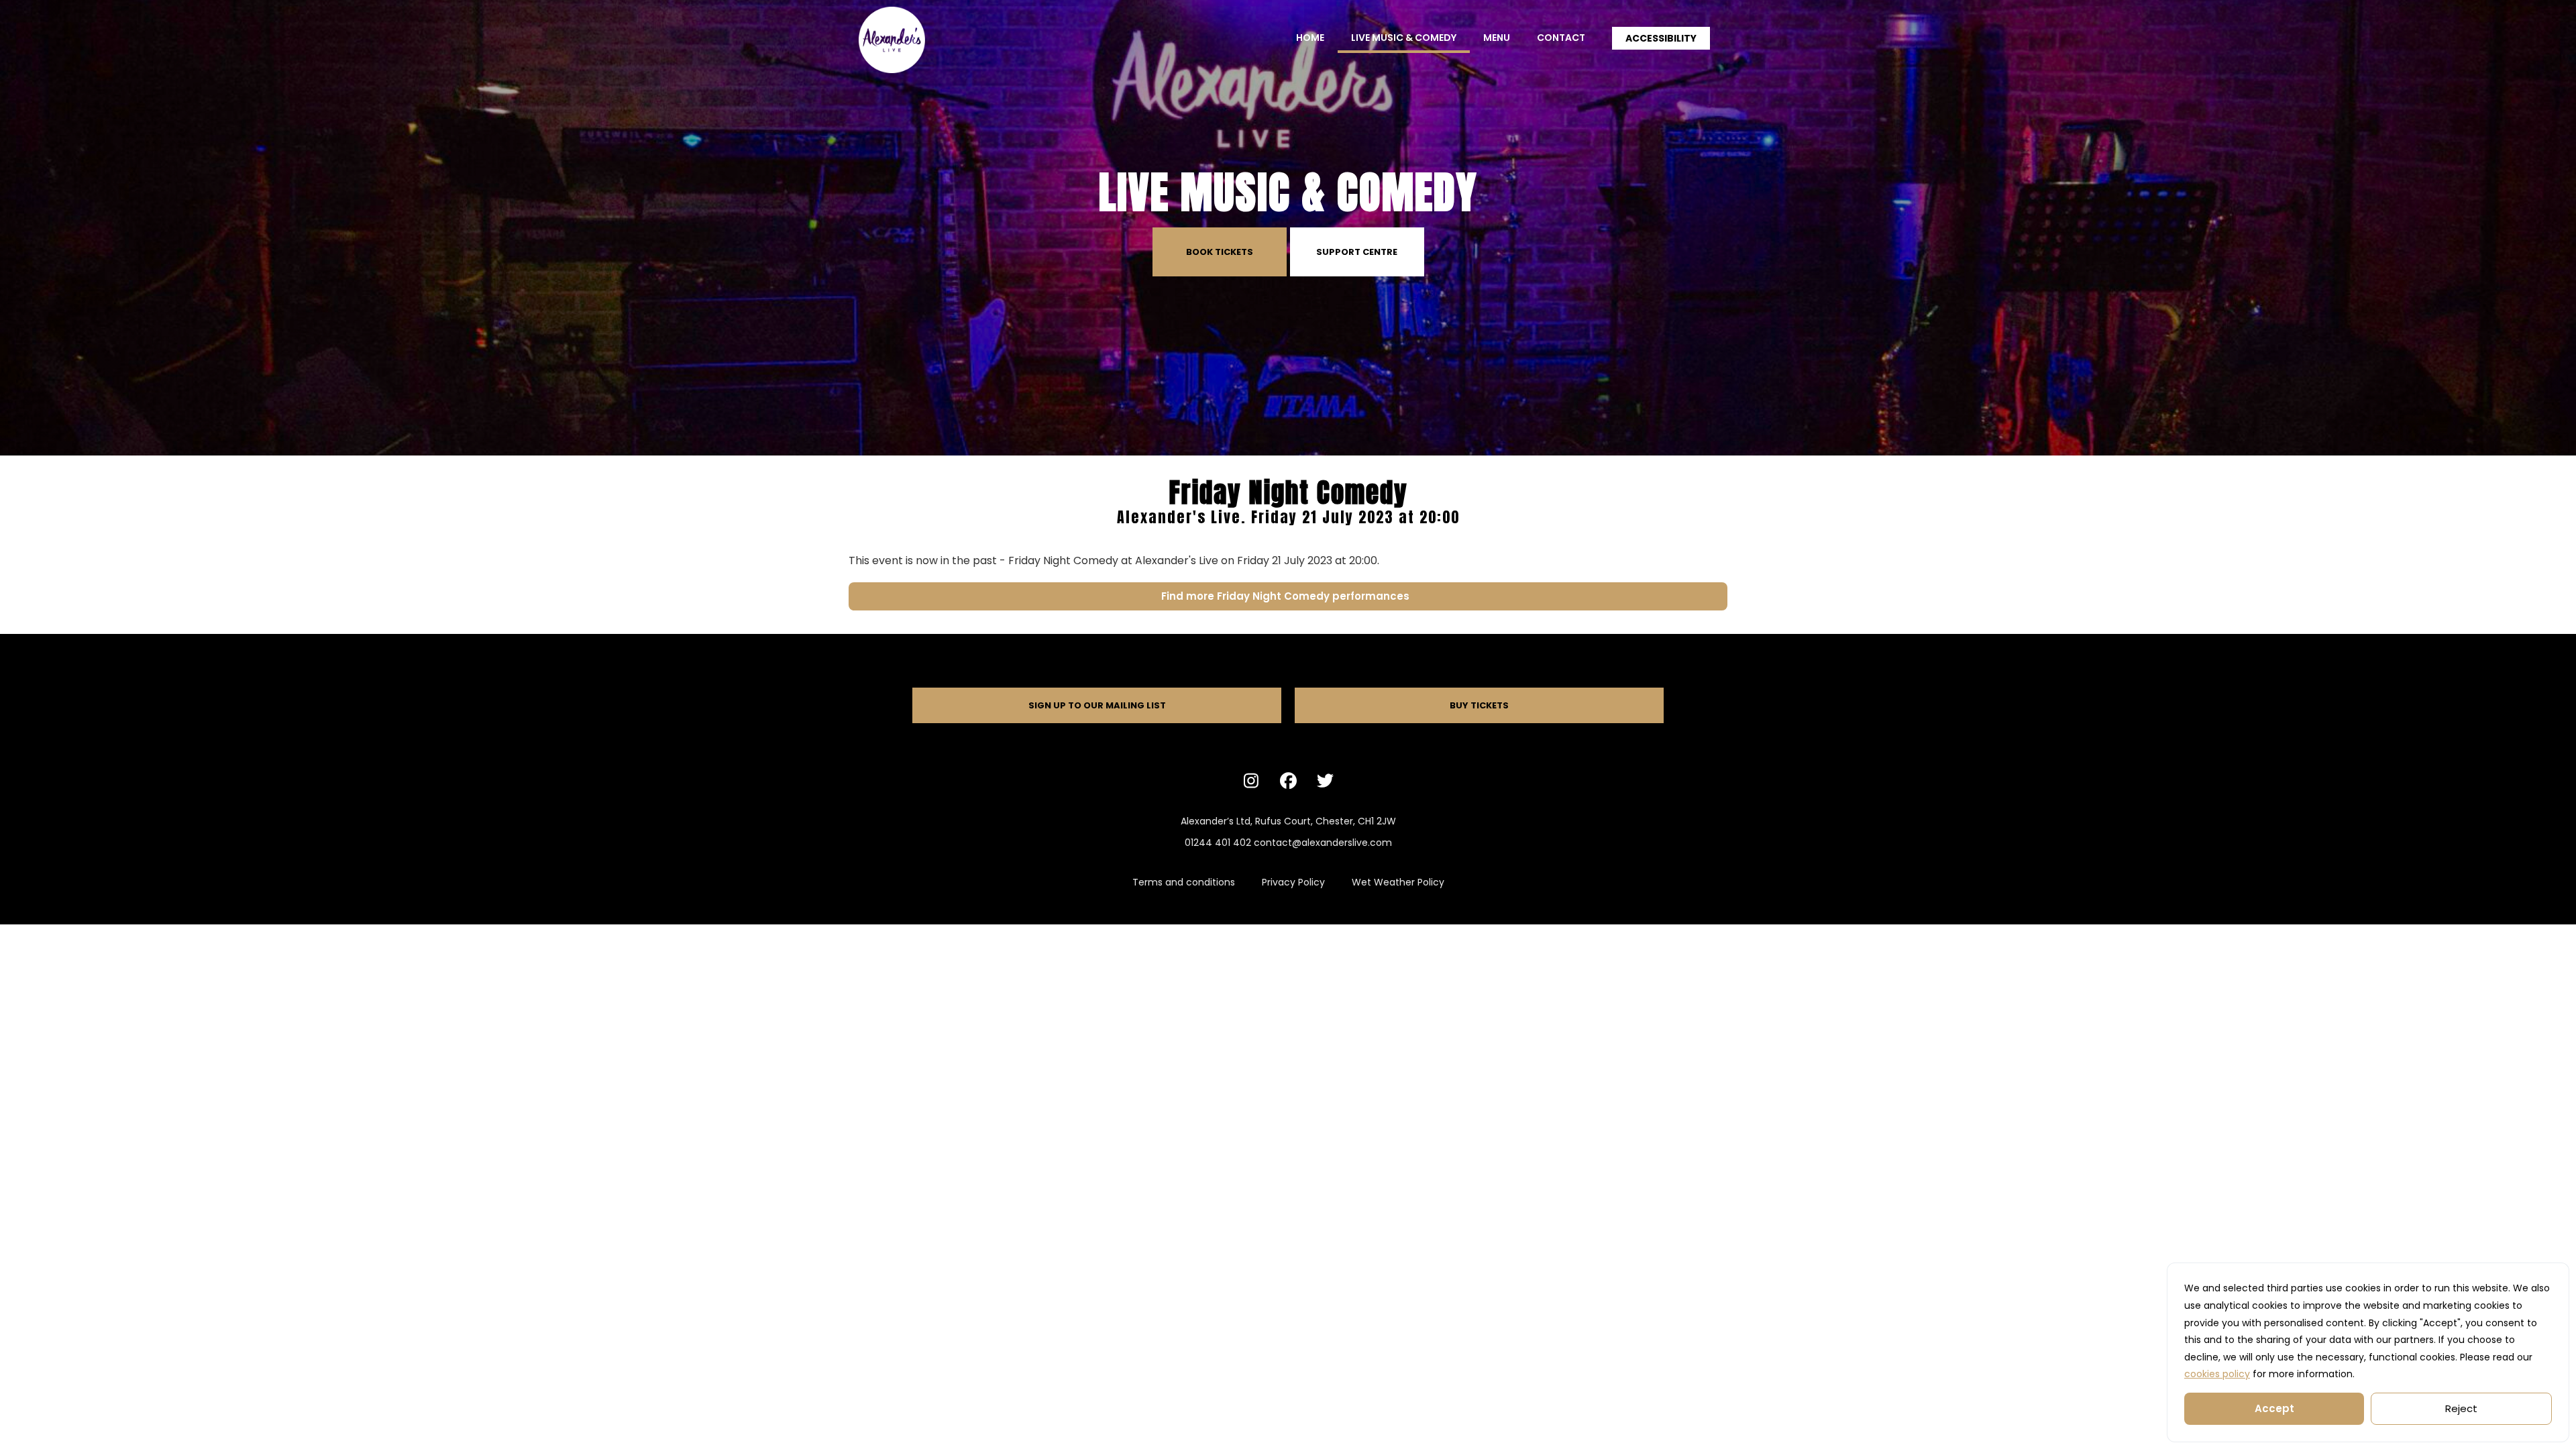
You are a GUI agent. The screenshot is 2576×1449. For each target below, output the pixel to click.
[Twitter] (1325, 780)
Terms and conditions (1184, 882)
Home (1310, 38)
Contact (1561, 38)
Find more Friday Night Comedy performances (1288, 596)
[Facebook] (1288, 780)
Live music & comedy (1404, 38)
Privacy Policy (1293, 882)
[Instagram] (1251, 780)
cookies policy (2217, 1374)
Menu (1497, 38)
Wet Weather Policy (1398, 882)
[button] (1661, 38)
